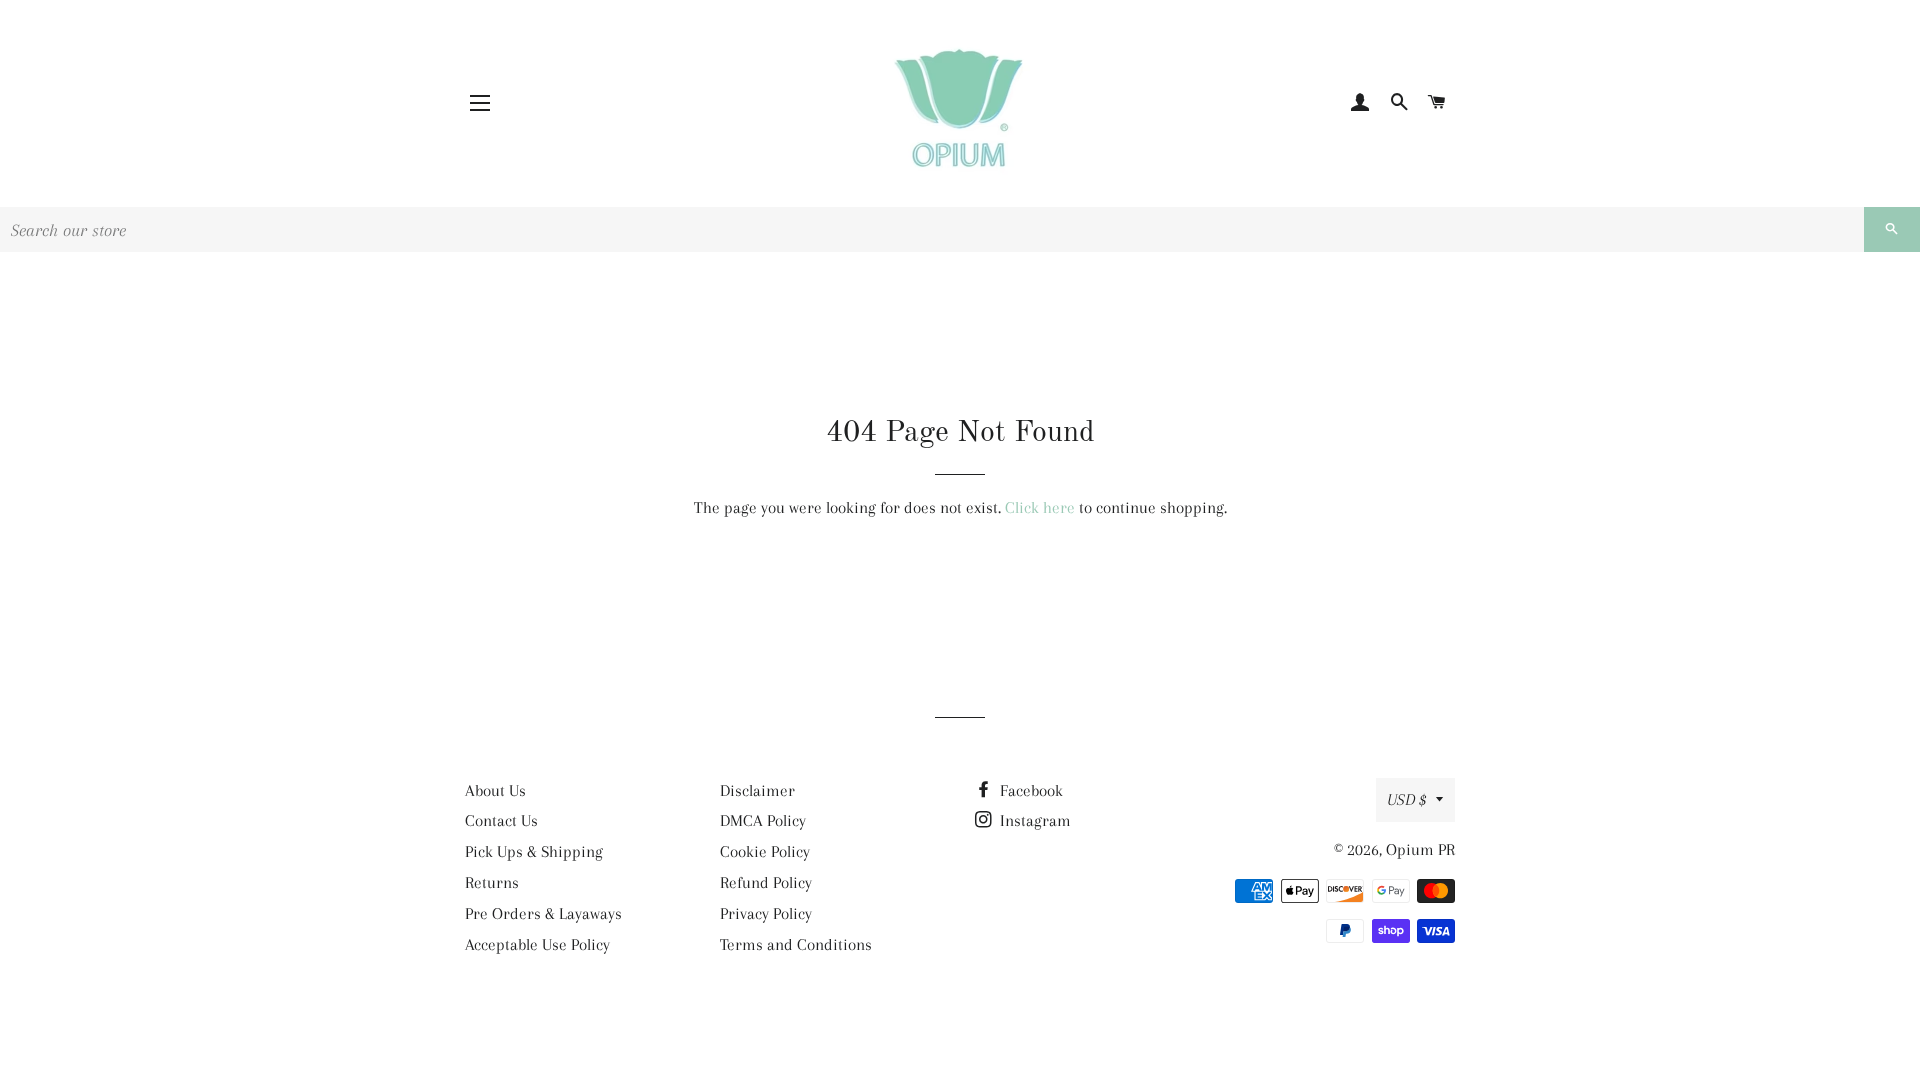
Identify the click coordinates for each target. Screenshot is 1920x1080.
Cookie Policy (765, 851)
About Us (495, 790)
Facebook (1029, 790)
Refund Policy (766, 882)
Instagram (1033, 820)
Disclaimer (757, 790)
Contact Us (501, 820)
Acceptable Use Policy (537, 944)
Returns (492, 882)
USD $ (1406, 799)
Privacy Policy (766, 913)
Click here (1040, 507)
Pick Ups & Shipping (534, 851)
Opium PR (1420, 849)
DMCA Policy (763, 820)
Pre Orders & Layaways (543, 913)
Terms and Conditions (796, 944)
